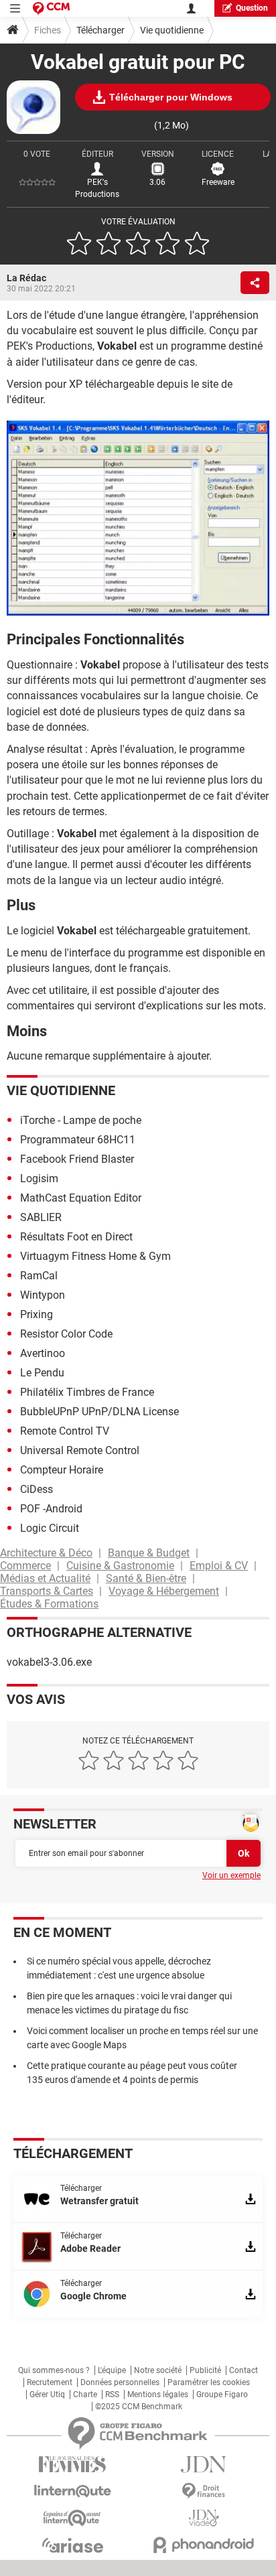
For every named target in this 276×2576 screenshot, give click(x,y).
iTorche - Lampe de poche (81, 1120)
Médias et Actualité (45, 1578)
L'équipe (112, 2370)
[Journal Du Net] (204, 2464)
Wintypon (43, 1295)
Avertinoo (43, 1353)
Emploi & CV (219, 1566)
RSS (112, 2394)
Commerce (25, 1566)
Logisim (39, 1178)
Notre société (158, 2370)
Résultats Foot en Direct (76, 1237)
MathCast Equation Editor (81, 1198)
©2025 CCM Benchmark (139, 2407)
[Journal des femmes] (72, 2464)
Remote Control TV (65, 1431)
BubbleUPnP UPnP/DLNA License (99, 1412)
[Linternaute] (72, 2491)
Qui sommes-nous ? (54, 2370)
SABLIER (41, 1217)
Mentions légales (158, 2394)
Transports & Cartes (47, 1591)
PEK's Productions (97, 188)
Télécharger (100, 30)
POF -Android (51, 1509)
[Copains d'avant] (72, 2518)
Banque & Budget (149, 1553)
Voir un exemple (231, 1875)
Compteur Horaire (62, 1470)
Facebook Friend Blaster (77, 1159)
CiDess (37, 1489)
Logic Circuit (50, 1528)
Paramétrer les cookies (209, 2382)
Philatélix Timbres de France (87, 1392)
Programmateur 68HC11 (78, 1140)
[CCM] (51, 8)
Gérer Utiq (47, 2394)
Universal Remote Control (80, 1450)
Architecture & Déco (46, 1553)
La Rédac (26, 278)
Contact (244, 2370)
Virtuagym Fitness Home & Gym (95, 1256)
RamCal (39, 1276)
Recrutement (50, 2382)
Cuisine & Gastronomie (120, 1566)
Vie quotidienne (172, 30)
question (252, 8)
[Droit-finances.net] (204, 2491)
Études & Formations (49, 1604)
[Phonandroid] (204, 2545)
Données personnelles (120, 2382)
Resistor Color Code (66, 1334)
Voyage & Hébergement (164, 1591)
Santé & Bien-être (146, 1578)
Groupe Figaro (222, 2394)
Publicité (205, 2370)
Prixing (37, 1314)
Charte (85, 2394)
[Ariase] (72, 2545)
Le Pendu (42, 1373)
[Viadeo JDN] (204, 2518)
